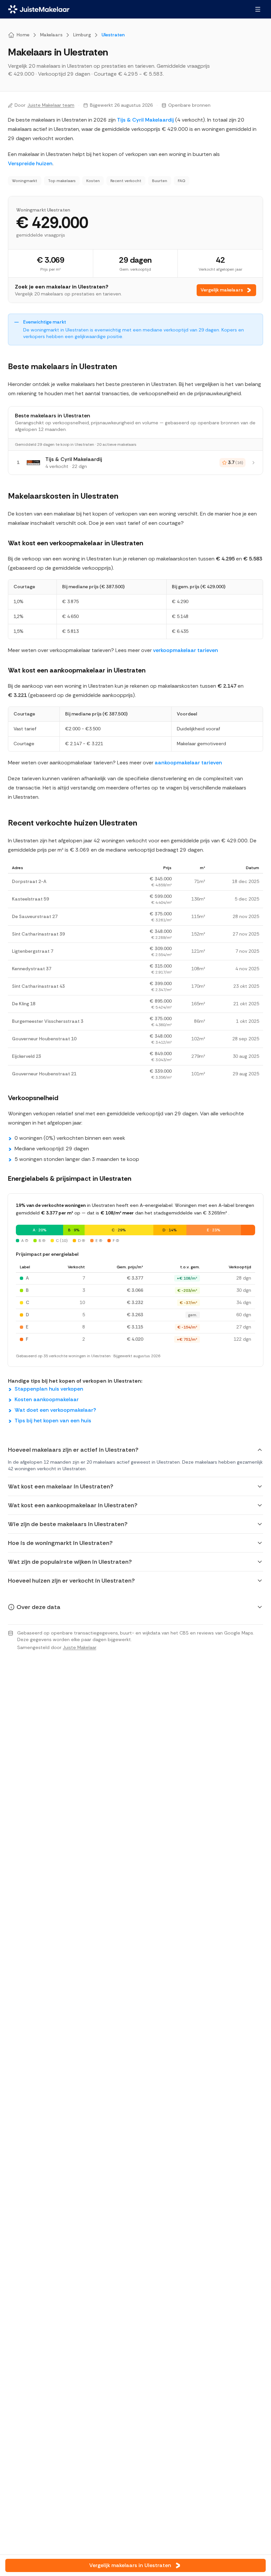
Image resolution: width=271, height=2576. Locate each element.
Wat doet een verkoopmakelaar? (55, 1410)
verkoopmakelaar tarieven (186, 650)
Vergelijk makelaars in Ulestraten (130, 2565)
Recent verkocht (126, 181)
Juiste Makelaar (79, 1647)
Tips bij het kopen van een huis (53, 1421)
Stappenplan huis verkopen (49, 1389)
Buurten (160, 181)
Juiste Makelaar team (51, 105)
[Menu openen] (258, 9)
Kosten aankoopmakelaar (47, 1399)
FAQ (182, 181)
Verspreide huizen (30, 163)
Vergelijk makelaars (222, 290)
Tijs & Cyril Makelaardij (145, 120)
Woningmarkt (25, 181)
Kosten (93, 181)
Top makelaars (62, 181)
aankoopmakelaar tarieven (188, 763)
